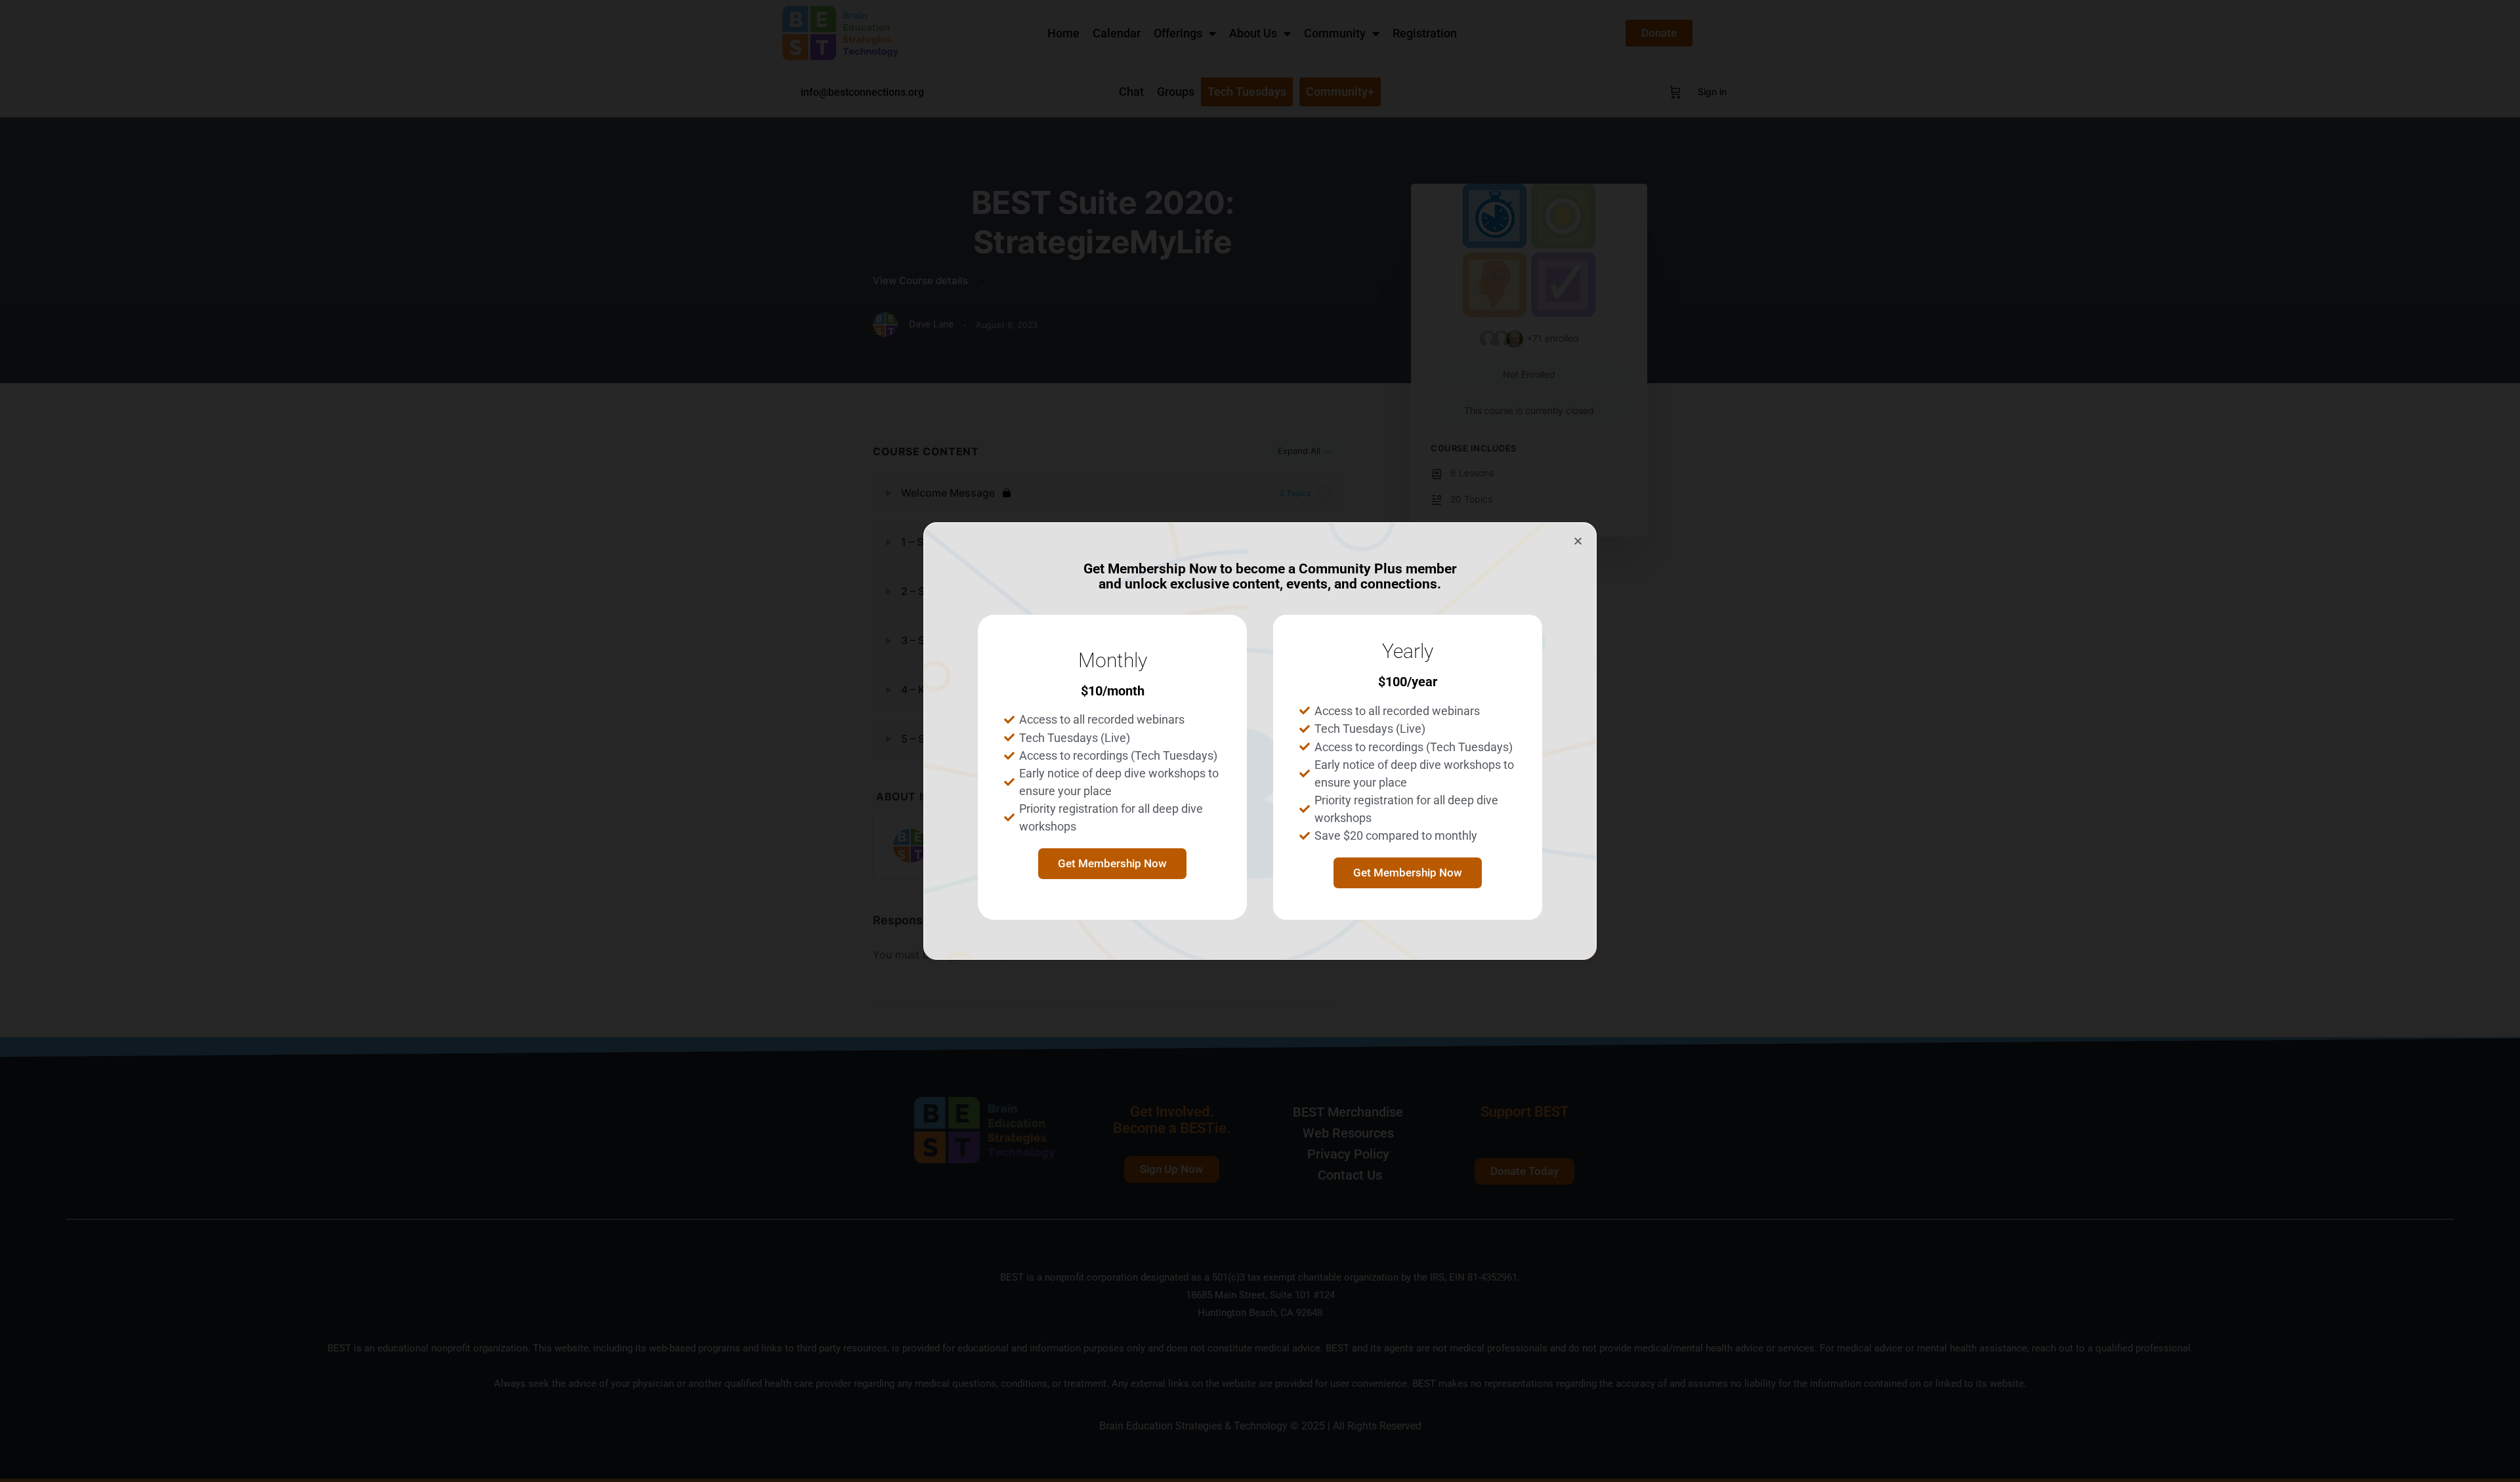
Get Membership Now (1112, 863)
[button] (1578, 541)
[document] (1260, 741)
